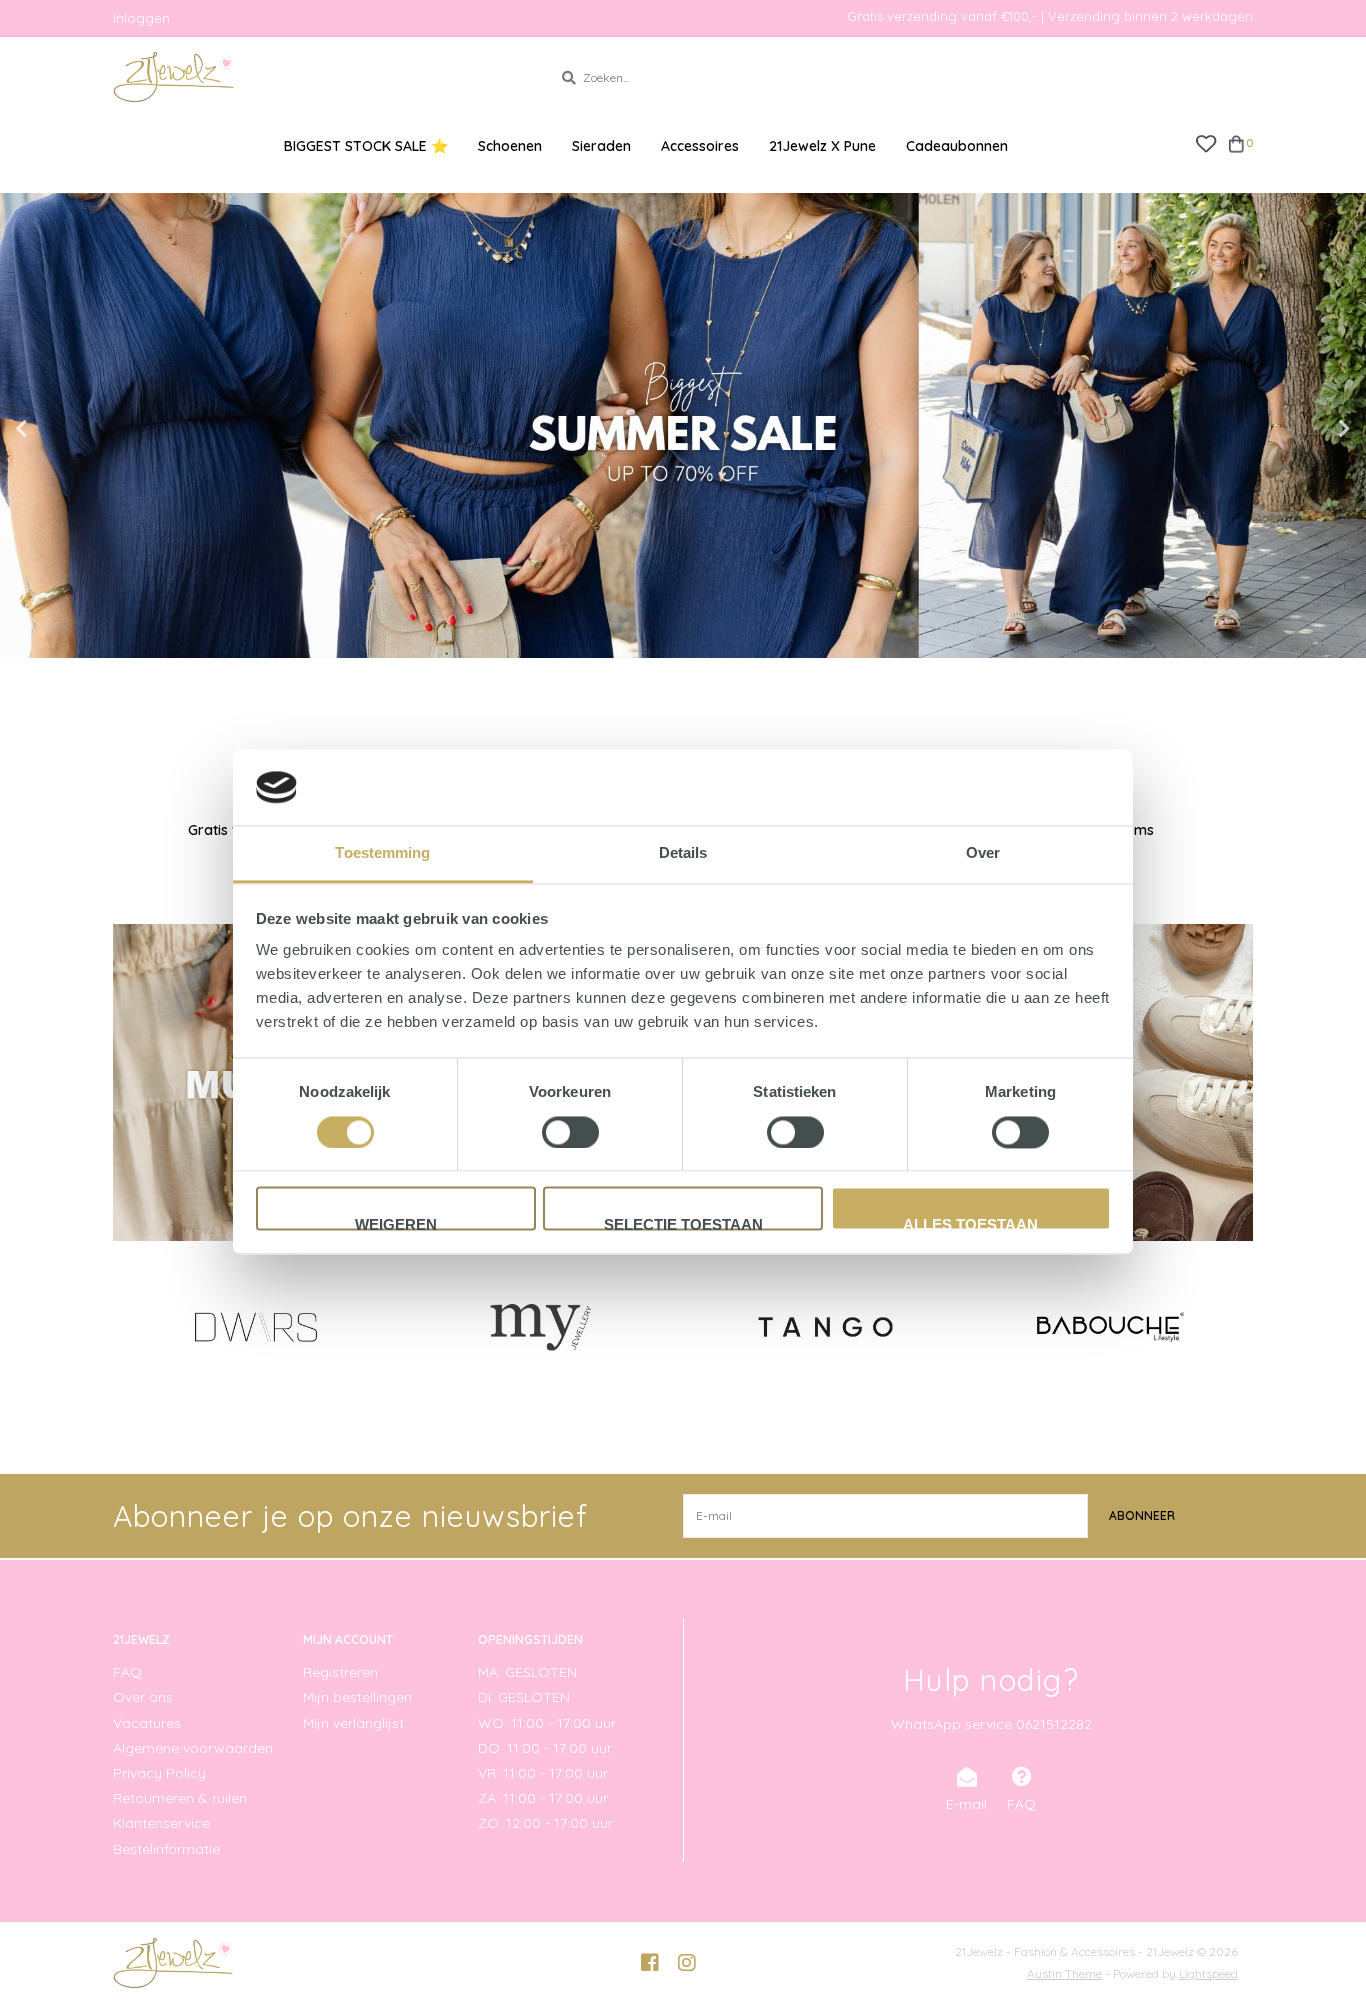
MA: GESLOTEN (527, 1672)
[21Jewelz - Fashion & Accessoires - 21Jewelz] (317, 77)
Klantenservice (161, 1823)
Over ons (143, 1697)
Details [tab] (683, 853)
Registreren (340, 1672)
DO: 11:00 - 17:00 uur (545, 1748)
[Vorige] (124, 1326)
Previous (65, 429)
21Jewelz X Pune (822, 146)
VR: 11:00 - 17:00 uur (543, 1773)
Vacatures (147, 1723)
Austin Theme (1064, 1973)
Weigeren (396, 1224)
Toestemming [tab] (382, 853)
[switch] (570, 1132)
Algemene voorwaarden (193, 1748)
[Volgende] (1241, 1326)
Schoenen (510, 146)
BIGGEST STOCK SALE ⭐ (366, 146)
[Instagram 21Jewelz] (687, 1963)
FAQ (127, 1672)
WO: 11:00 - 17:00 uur (547, 1723)
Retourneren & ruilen (180, 1798)
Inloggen (141, 18)
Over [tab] (983, 853)
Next (1301, 429)
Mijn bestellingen (357, 1697)
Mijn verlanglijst (353, 1723)
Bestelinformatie (166, 1849)
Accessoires (700, 146)
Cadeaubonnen (957, 146)
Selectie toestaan (683, 1224)
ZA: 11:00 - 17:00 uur (543, 1798)
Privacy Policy (159, 1773)
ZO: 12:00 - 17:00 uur (545, 1823)
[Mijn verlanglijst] (1205, 142)
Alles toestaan (970, 1224)
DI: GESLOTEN (524, 1697)
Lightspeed (1208, 1973)
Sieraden (601, 146)
